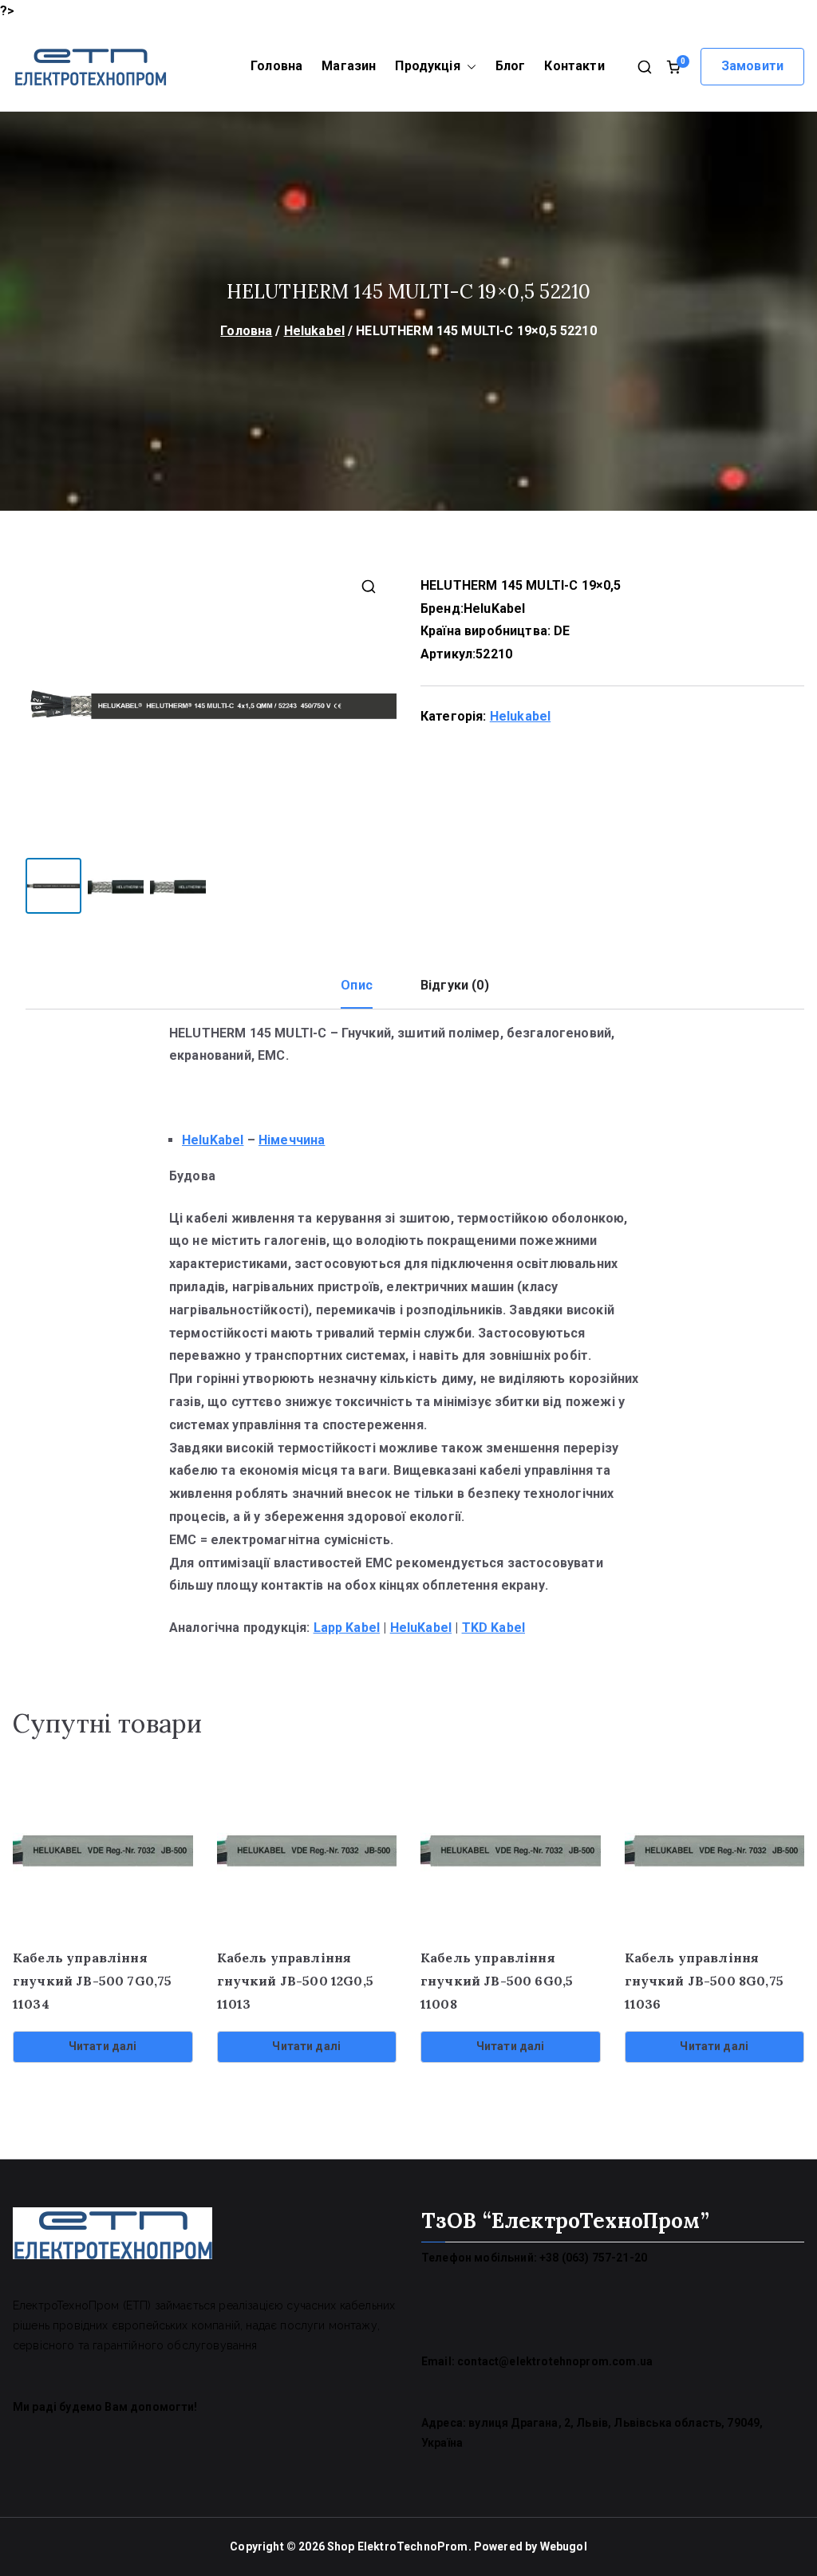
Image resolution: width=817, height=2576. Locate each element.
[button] (468, 67)
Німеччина (292, 1140)
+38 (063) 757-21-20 (593, 2258)
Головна (276, 66)
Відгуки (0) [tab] (455, 985)
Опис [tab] (357, 985)
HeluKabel (494, 608)
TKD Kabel (493, 1628)
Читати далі (103, 2046)
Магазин (349, 66)
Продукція (427, 66)
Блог (511, 66)
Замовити (752, 66)
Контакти (574, 66)
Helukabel (314, 331)
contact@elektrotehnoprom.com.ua (555, 2361)
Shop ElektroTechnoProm (398, 2546)
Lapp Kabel (347, 1628)
